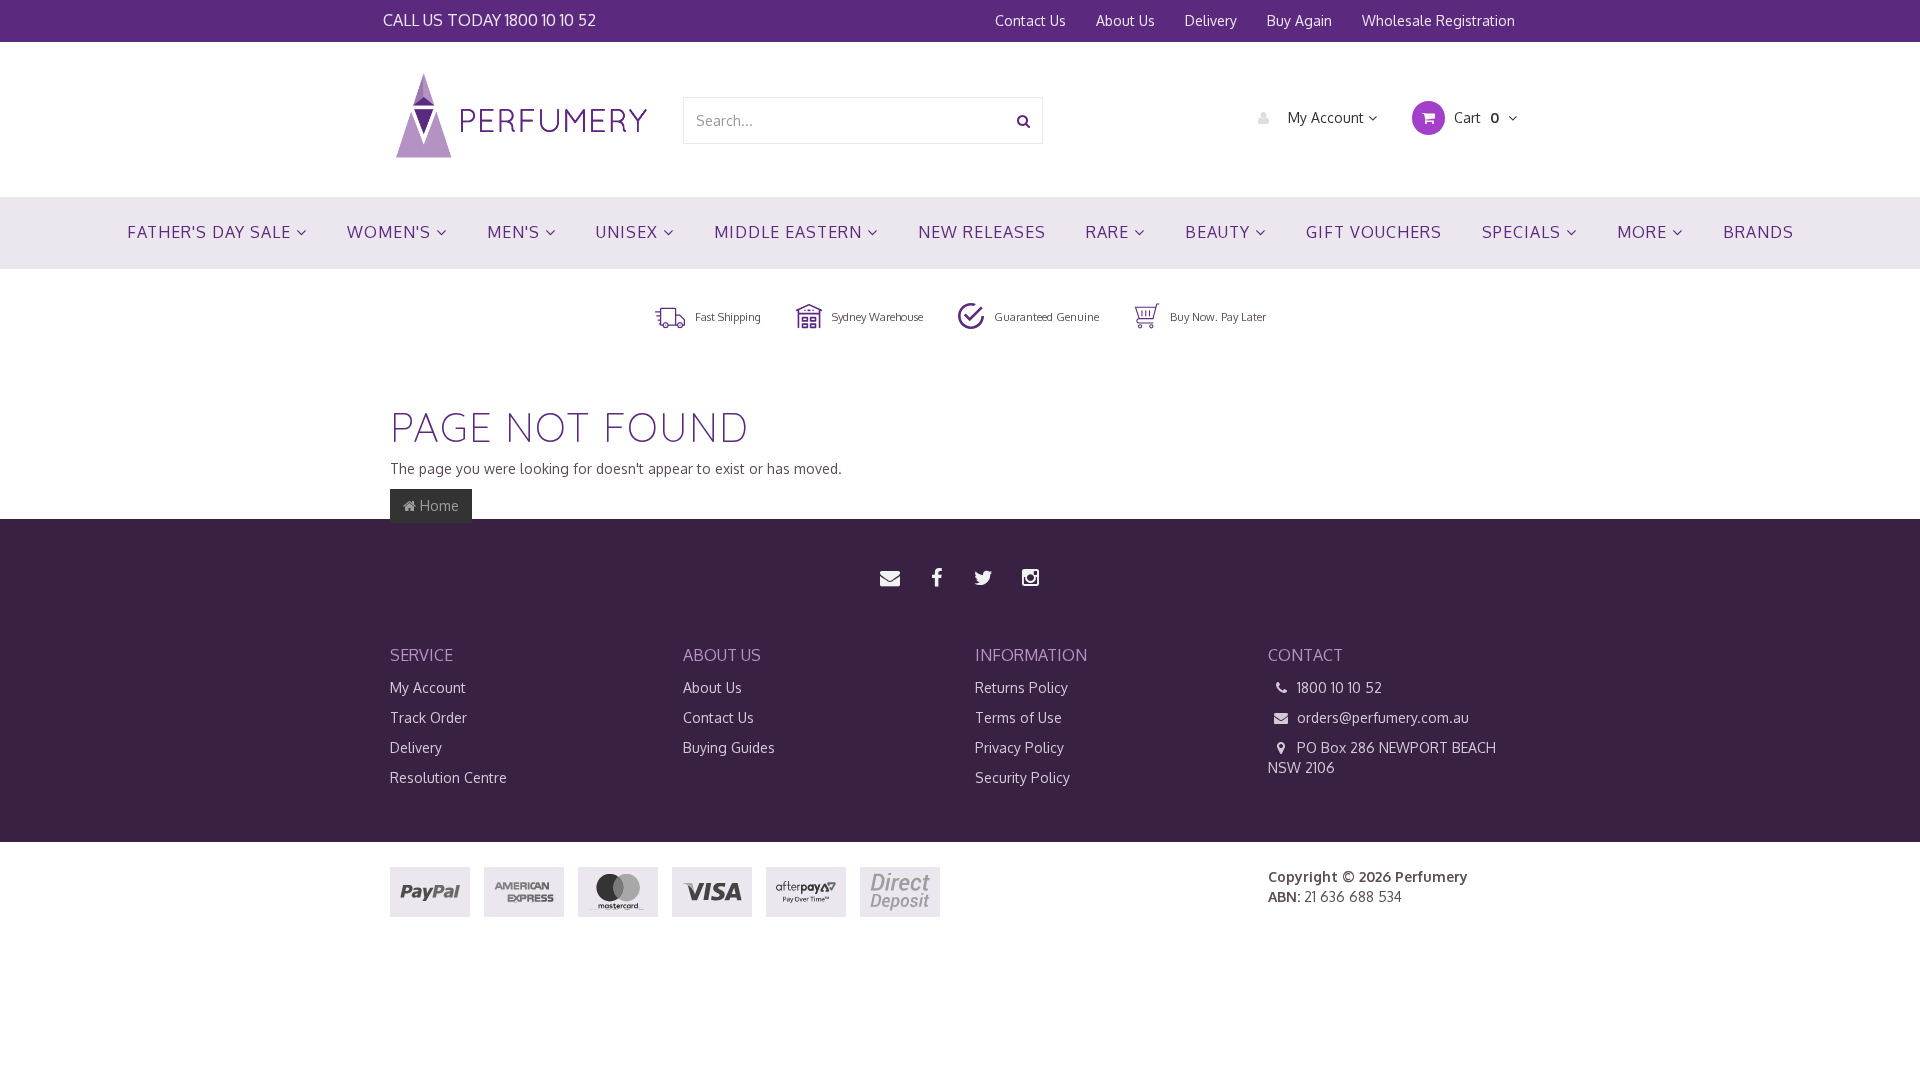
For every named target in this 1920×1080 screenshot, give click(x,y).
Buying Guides (729, 747)
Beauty (1220, 232)
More (1644, 232)
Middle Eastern (790, 232)
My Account (1326, 117)
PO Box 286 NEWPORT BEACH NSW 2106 (1382, 757)
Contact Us (1030, 20)
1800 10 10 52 (550, 19)
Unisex (629, 232)
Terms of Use (1018, 717)
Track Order (428, 717)
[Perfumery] (521, 118)
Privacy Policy (1019, 747)
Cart (1474, 117)
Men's (516, 232)
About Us (1125, 20)
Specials (1524, 232)
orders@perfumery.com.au (1383, 717)
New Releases (982, 232)
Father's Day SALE (211, 232)
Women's (391, 232)
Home (437, 505)
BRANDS (1758, 232)
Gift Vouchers (1374, 232)
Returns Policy (1021, 687)
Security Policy (1022, 777)
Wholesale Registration (1438, 20)
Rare (1110, 232)
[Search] (1023, 120)
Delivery (1211, 20)
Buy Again (1299, 20)
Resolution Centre (448, 777)
